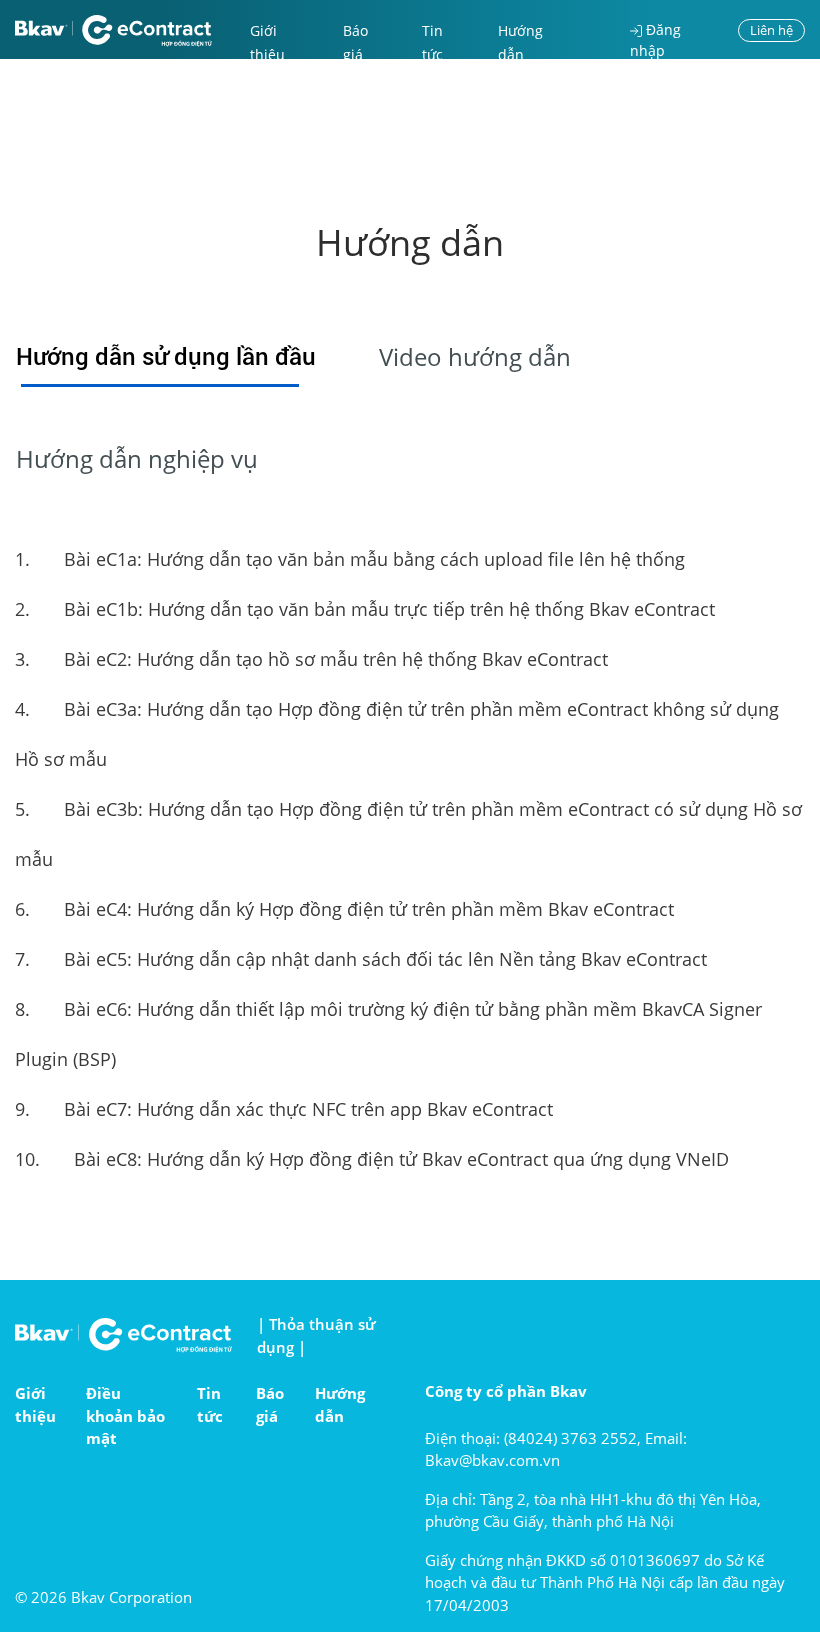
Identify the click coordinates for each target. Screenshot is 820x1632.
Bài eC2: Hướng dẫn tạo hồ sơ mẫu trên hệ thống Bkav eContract (311, 659)
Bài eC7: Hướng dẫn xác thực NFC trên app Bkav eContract (284, 1109)
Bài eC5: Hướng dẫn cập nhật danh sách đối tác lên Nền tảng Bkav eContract (361, 959)
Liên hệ (771, 30)
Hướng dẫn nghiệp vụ (137, 458)
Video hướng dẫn (475, 356)
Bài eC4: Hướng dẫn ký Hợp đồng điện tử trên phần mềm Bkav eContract (344, 909)
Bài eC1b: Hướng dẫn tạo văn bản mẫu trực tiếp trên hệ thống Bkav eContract (365, 609)
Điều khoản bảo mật (125, 1415)
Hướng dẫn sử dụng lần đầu (166, 357)
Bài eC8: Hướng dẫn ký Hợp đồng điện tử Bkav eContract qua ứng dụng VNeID (372, 1159)
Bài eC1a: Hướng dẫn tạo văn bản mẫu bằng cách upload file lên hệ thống (350, 559)
